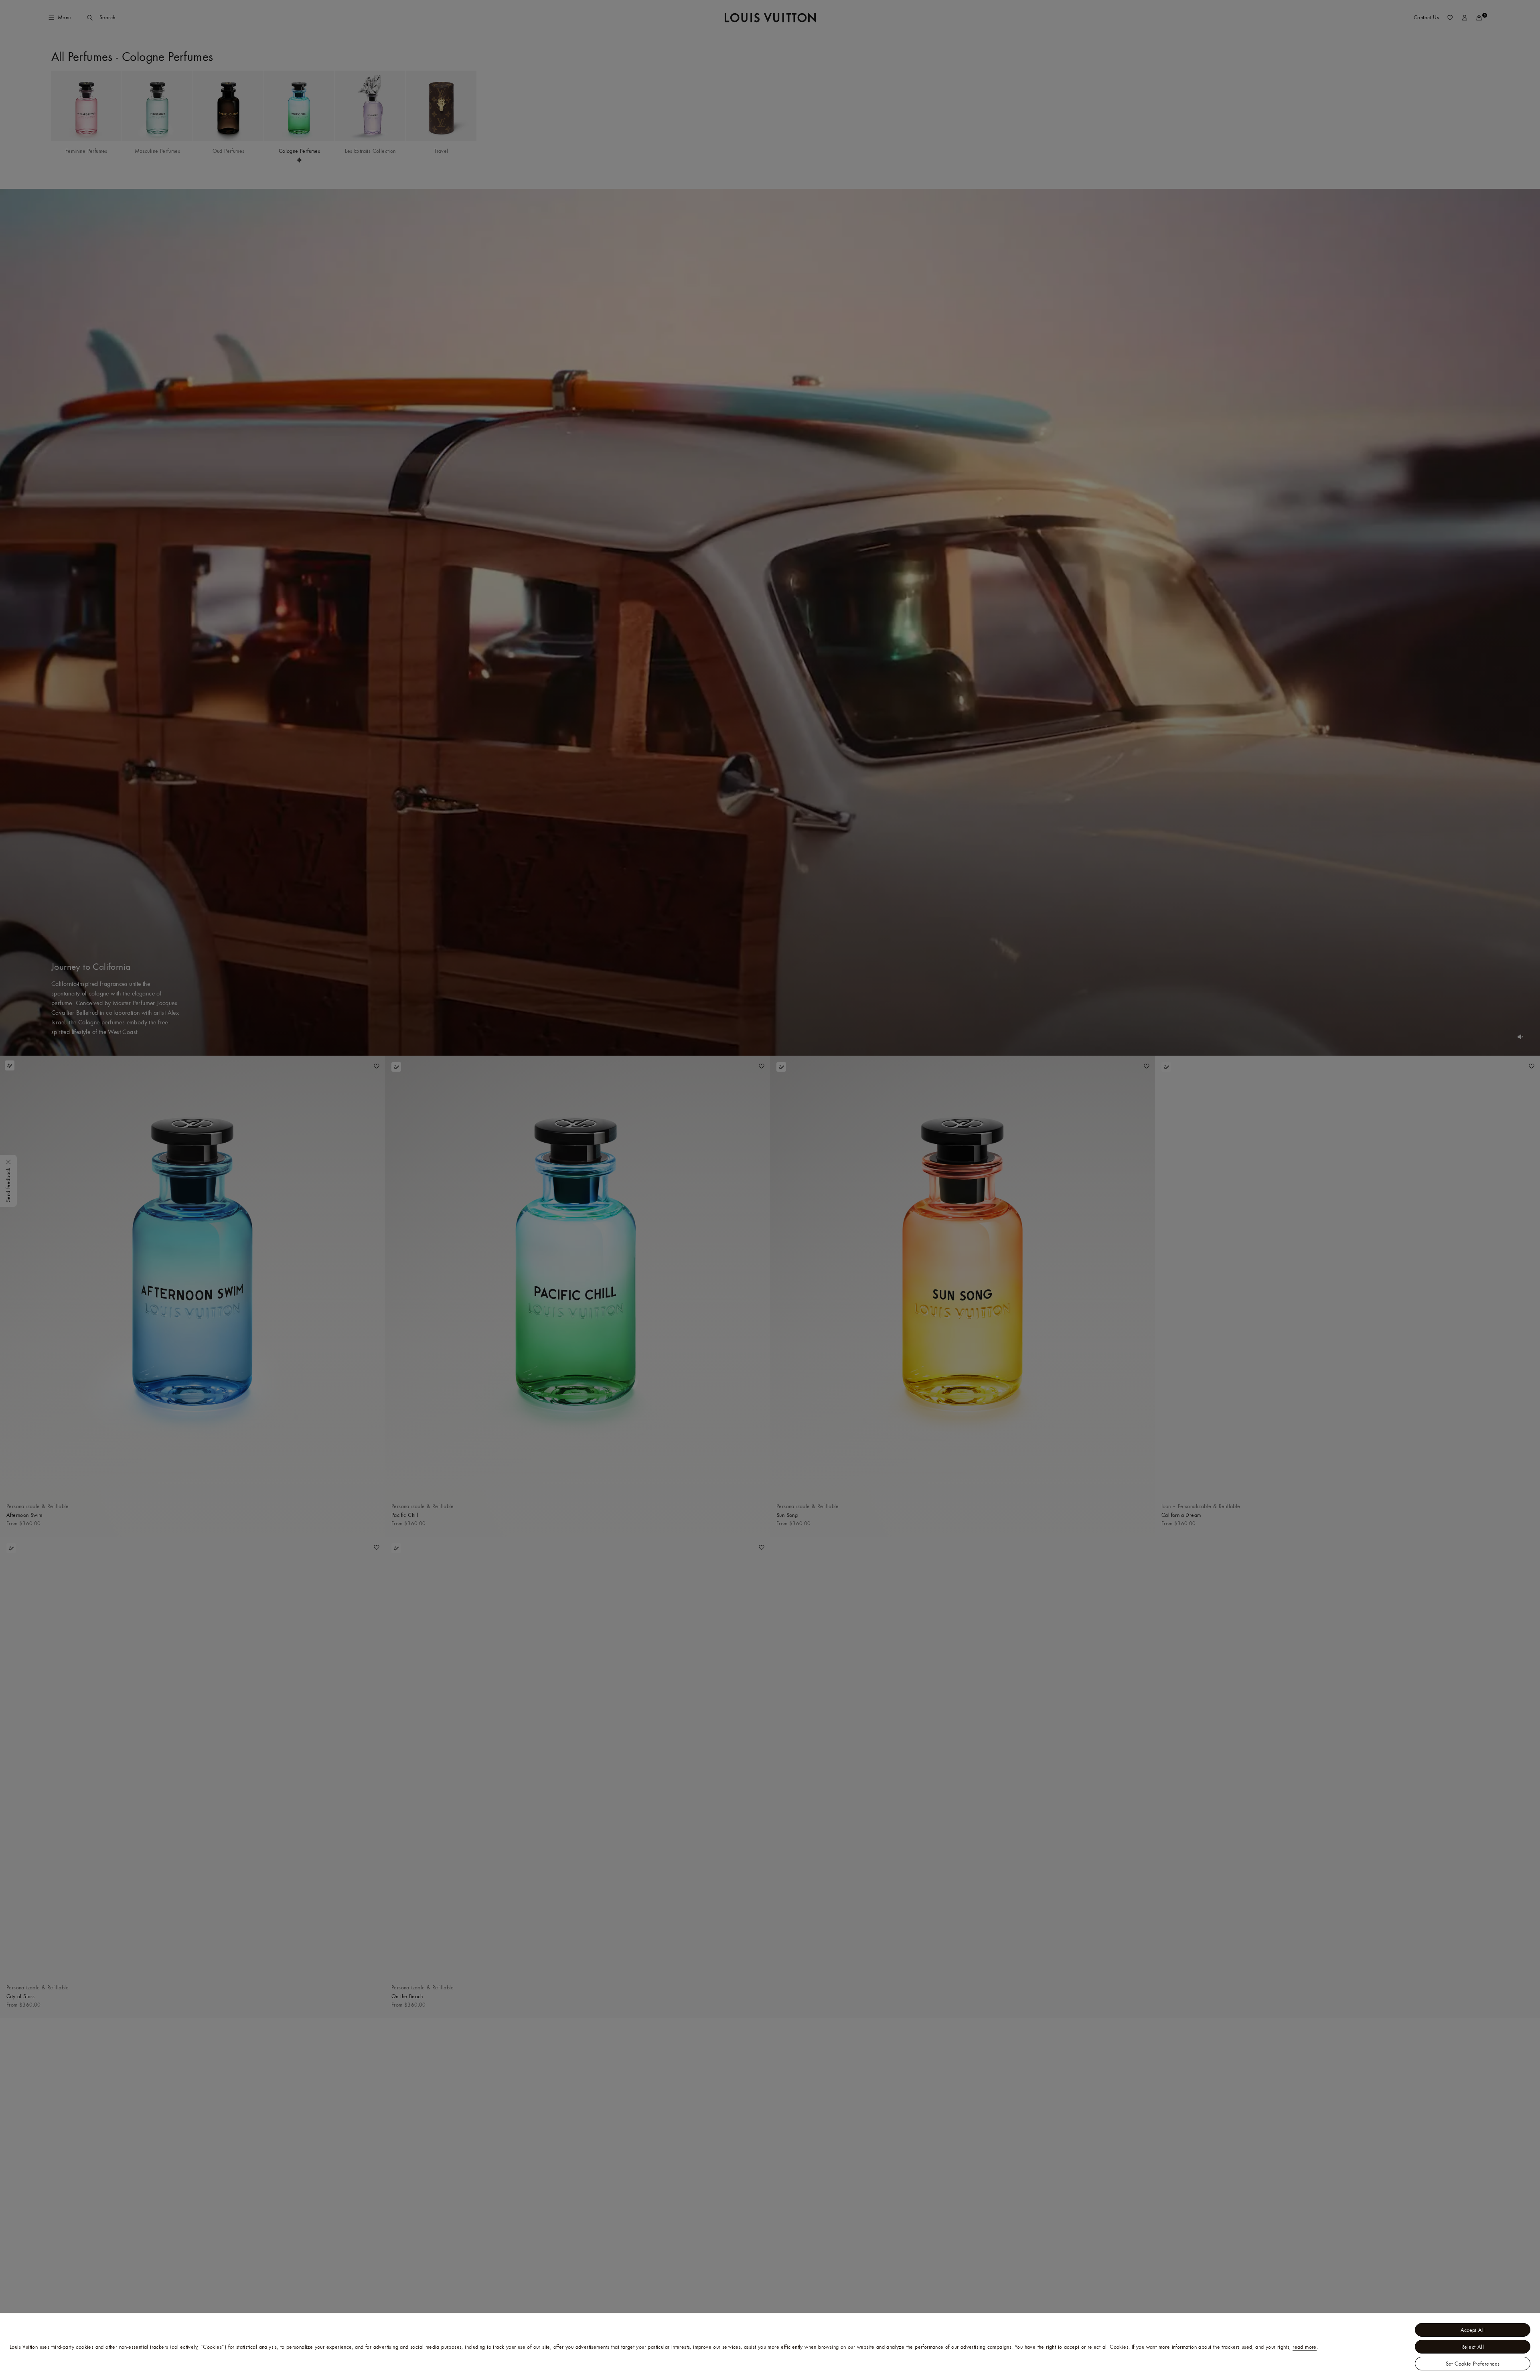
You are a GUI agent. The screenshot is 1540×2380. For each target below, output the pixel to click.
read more (1305, 2347)
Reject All (1473, 2347)
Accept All (1473, 2330)
